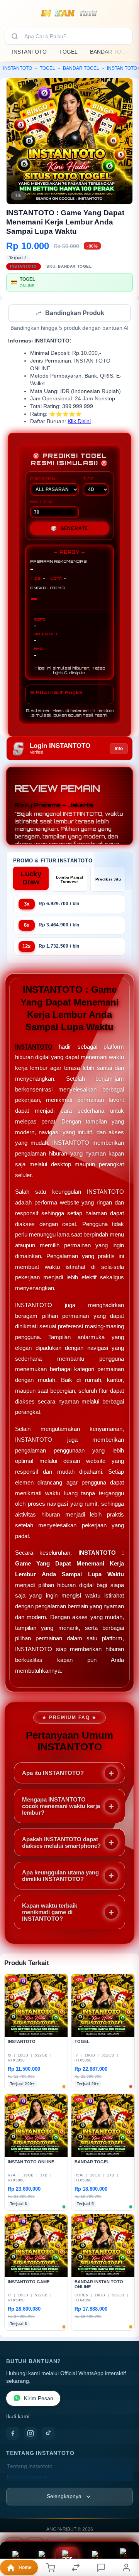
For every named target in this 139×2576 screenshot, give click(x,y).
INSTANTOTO (29, 52)
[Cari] (15, 36)
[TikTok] (48, 2434)
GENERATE (69, 529)
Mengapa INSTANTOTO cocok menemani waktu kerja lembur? (61, 1807)
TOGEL (68, 52)
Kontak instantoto (28, 2478)
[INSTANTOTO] (70, 13)
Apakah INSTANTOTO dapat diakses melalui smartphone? (61, 1843)
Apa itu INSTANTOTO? (53, 1774)
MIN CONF (42, 503)
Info (119, 749)
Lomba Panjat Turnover (70, 880)
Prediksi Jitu (108, 880)
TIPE (88, 479)
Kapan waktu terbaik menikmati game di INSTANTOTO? (50, 1913)
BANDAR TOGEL (111, 52)
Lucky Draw (31, 879)
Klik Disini (79, 422)
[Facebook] (13, 2434)
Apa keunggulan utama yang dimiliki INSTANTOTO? (60, 1876)
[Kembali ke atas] (124, 2524)
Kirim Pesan (39, 2399)
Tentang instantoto (30, 2467)
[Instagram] (31, 2434)
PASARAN (43, 479)
